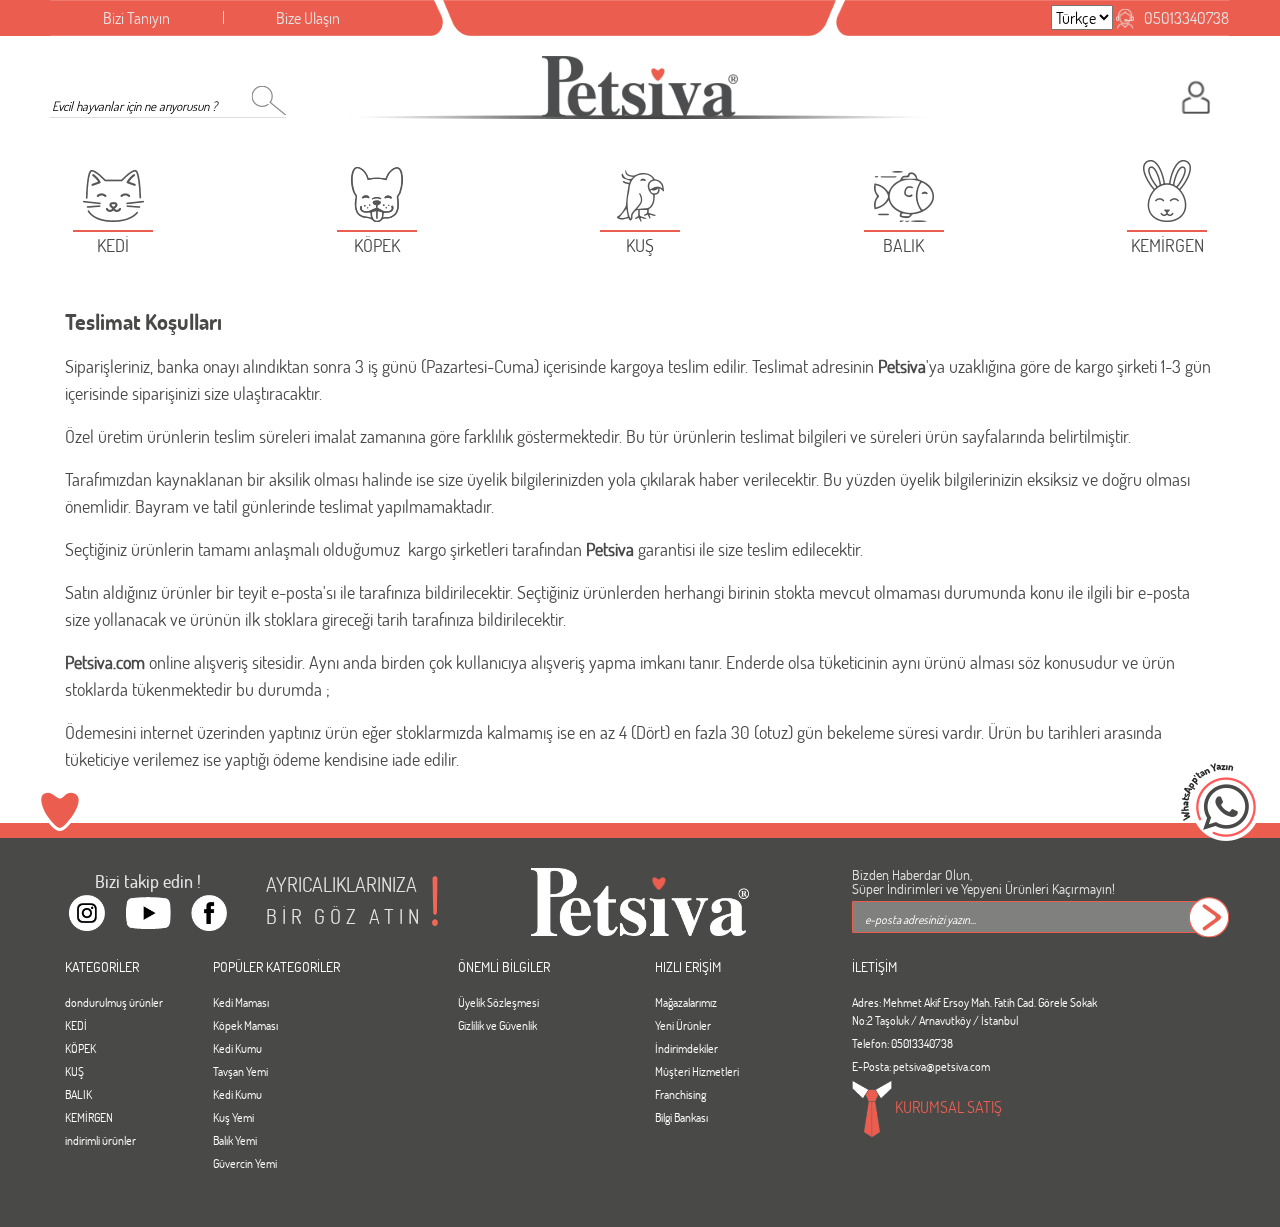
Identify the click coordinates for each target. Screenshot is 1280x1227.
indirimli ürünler (100, 1140)
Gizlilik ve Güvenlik (497, 1025)
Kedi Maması (241, 1002)
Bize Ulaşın (308, 17)
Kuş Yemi (233, 1117)
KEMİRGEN (89, 1117)
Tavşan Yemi (240, 1071)
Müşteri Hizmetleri (697, 1071)
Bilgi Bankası (681, 1117)
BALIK (78, 1094)
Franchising (680, 1094)
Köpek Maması (245, 1025)
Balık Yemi (235, 1140)
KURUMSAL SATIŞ (947, 1106)
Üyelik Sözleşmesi (498, 1002)
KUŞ (74, 1071)
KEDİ (76, 1025)
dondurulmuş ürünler (114, 1002)
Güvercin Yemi (245, 1163)
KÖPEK (80, 1048)
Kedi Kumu (237, 1048)
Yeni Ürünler (683, 1025)
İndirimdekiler (686, 1048)
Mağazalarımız (686, 1002)
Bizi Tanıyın (136, 17)
